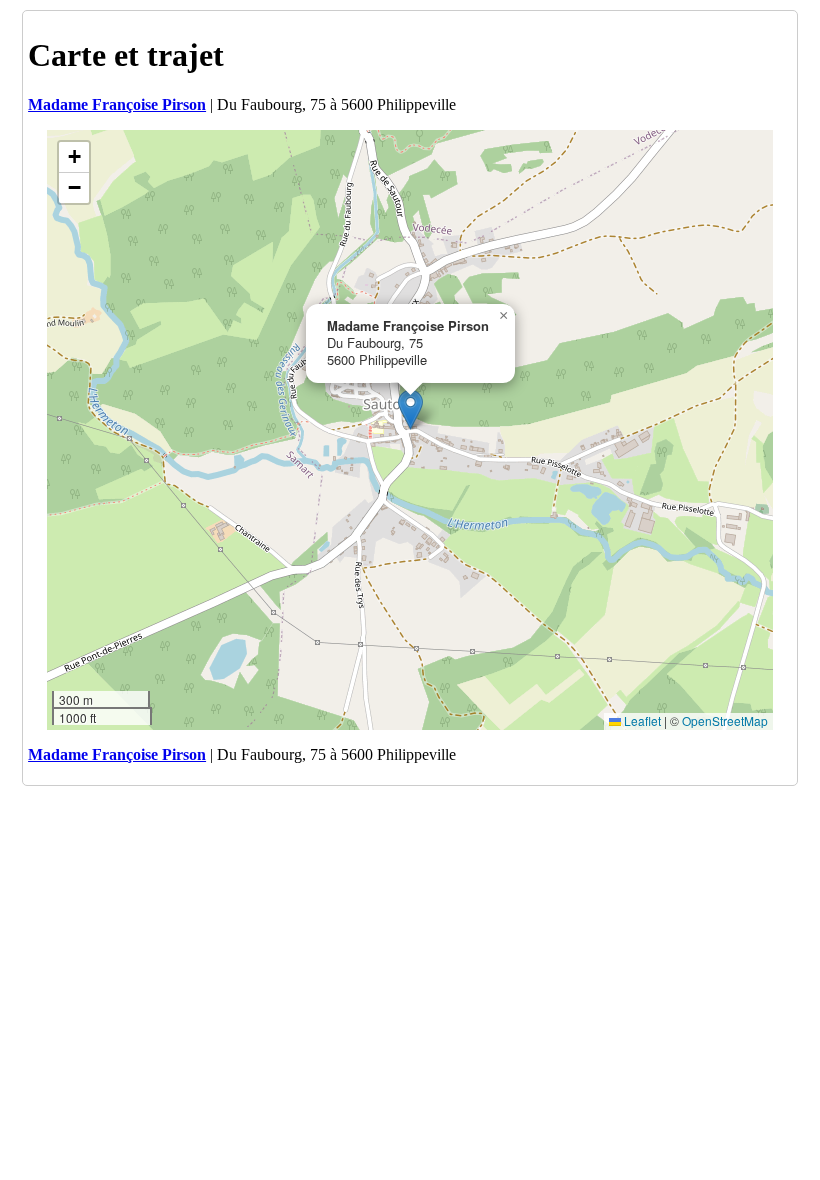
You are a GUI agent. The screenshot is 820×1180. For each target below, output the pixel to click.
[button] (410, 409)
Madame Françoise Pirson (117, 104)
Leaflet (641, 720)
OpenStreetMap (725, 720)
